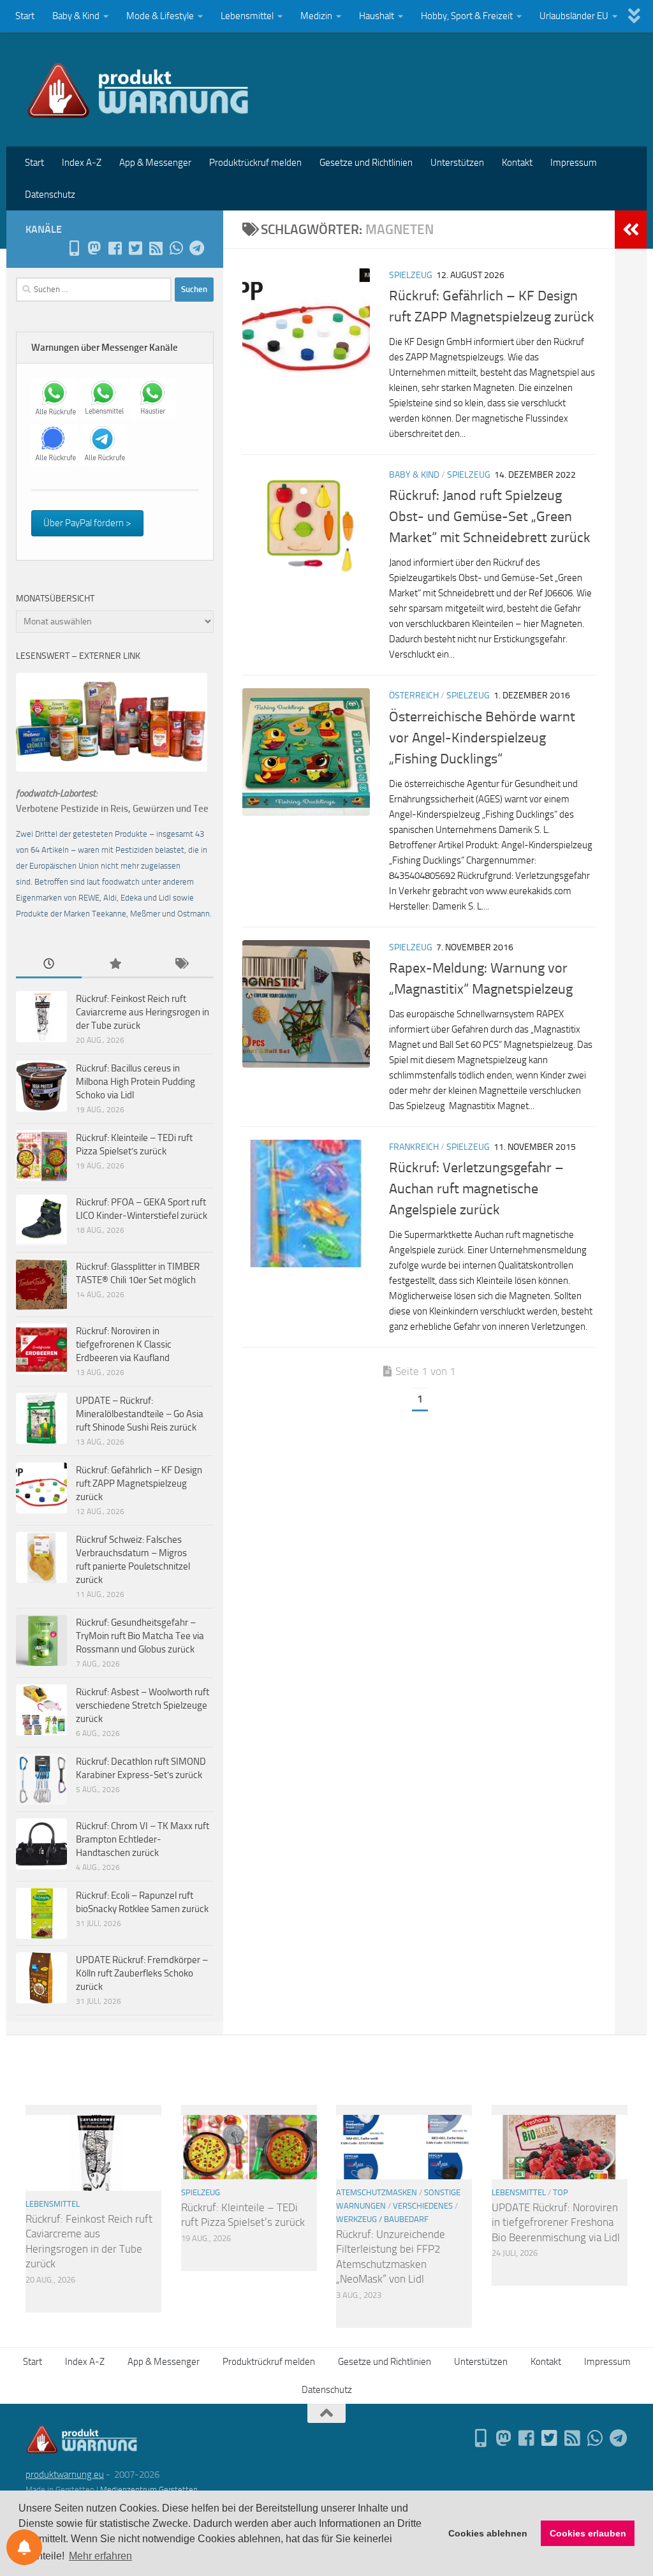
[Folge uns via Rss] (156, 248)
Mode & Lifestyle (160, 16)
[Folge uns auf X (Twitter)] (135, 248)
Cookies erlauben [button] (588, 2533)
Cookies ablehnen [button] (488, 2533)
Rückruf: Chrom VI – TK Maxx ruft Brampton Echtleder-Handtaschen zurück (143, 1839)
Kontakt (517, 163)
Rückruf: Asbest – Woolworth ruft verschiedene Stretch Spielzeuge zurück (143, 1705)
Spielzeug (411, 275)
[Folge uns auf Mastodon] (94, 248)
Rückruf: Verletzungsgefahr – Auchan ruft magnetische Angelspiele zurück (476, 1189)
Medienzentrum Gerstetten (149, 2490)
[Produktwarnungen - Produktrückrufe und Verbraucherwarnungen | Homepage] (138, 89)
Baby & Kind (76, 16)
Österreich (414, 696)
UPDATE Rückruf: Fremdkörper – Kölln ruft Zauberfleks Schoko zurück (142, 1973)
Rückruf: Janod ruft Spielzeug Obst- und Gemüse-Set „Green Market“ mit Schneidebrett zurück (490, 517)
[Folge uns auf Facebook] (115, 248)
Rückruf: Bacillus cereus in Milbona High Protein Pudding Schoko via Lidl (136, 1082)
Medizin (316, 16)
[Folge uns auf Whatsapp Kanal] (176, 248)
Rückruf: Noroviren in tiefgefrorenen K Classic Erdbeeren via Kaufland (124, 1344)
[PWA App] (74, 248)
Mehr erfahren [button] (100, 2556)
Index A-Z (82, 163)
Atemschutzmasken (377, 2192)
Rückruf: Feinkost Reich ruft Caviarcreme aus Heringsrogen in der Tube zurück (143, 1012)
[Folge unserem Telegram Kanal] (196, 248)
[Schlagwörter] (181, 965)
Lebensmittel (247, 16)
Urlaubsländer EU (574, 16)
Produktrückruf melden (255, 163)
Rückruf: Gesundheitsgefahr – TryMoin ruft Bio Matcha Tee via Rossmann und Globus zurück (140, 1636)
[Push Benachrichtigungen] (24, 2547)
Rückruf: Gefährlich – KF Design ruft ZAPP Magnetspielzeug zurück (139, 1483)
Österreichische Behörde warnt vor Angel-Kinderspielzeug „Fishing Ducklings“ (482, 738)
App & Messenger (155, 163)
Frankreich (414, 1147)
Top (561, 2192)
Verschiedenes (423, 2206)
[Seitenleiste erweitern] (631, 230)
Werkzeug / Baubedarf (382, 2219)
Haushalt (377, 16)
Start (25, 16)
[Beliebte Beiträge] (114, 965)
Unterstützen (457, 163)
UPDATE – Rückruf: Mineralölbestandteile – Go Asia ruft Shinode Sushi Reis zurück (140, 1414)
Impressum (574, 163)
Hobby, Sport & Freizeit (467, 16)
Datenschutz (50, 195)
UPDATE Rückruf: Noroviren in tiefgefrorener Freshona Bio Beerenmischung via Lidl (556, 2222)
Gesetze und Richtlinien (366, 163)
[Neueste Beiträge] (49, 965)
